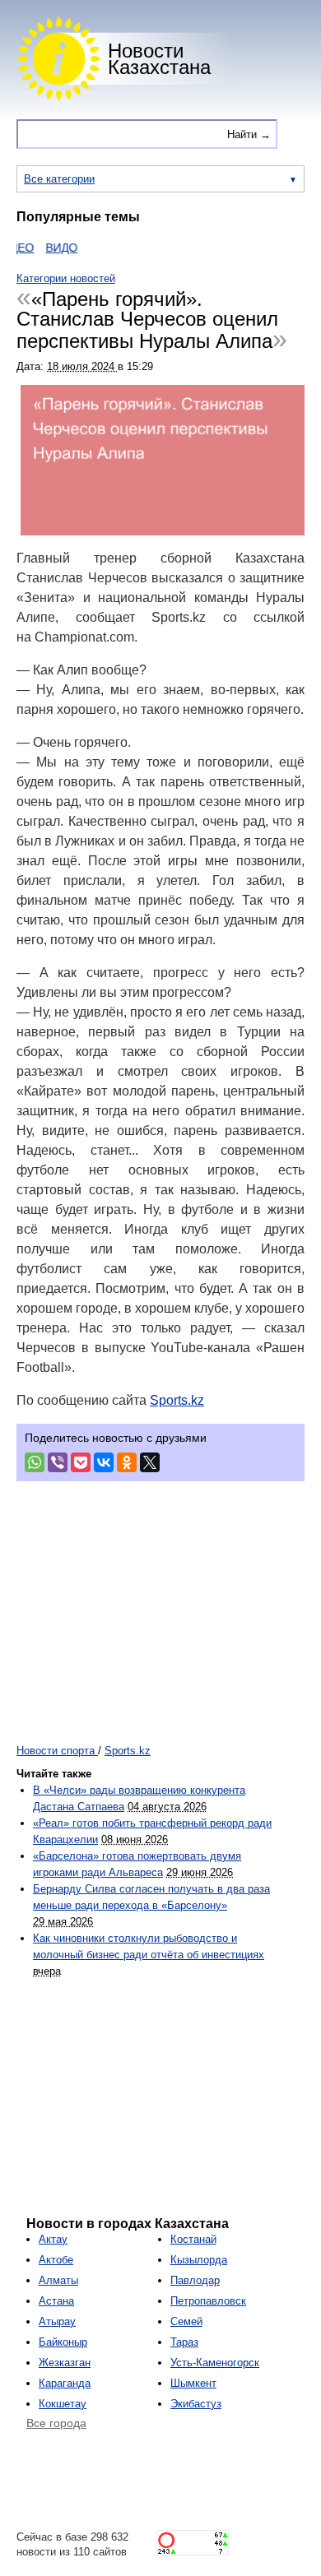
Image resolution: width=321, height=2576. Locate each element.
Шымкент (193, 2383)
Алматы (58, 2280)
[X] (150, 1462)
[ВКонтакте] (104, 1462)
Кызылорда (199, 2260)
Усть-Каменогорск (215, 2363)
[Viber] (58, 1462)
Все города (56, 2423)
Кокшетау (63, 2404)
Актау (53, 2239)
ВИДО (50, 248)
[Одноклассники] (127, 1462)
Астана (56, 2301)
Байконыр (63, 2342)
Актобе (56, 2260)
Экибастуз (196, 2404)
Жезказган (65, 2363)
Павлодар (195, 2280)
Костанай (193, 2239)
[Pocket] (81, 1462)
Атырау (57, 2321)
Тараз (184, 2342)
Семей (186, 2321)
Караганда (65, 2383)
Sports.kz (177, 1400)
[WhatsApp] (35, 1462)
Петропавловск (208, 2301)
